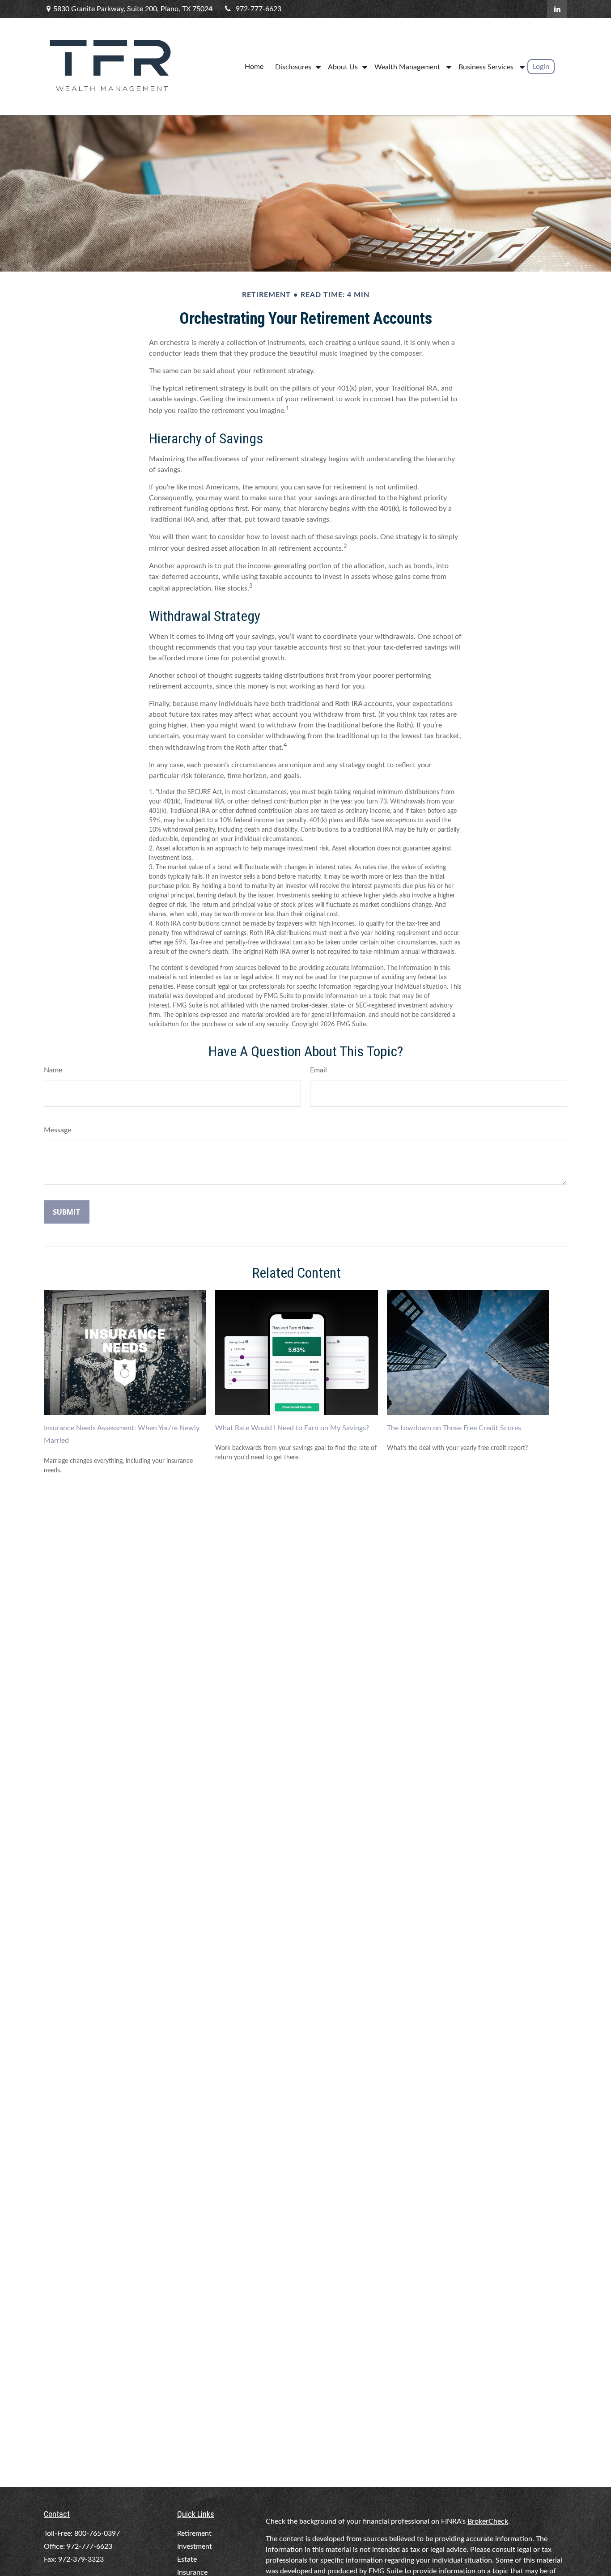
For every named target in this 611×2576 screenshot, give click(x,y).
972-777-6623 (259, 9)
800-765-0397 (97, 2533)
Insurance (192, 2572)
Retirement (194, 2533)
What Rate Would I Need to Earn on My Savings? (292, 1428)
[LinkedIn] (557, 9)
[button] (254, 66)
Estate (187, 2559)
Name (53, 1070)
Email (318, 1070)
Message (57, 1130)
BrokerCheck (488, 2521)
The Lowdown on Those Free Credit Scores (454, 1428)
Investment (195, 2546)
